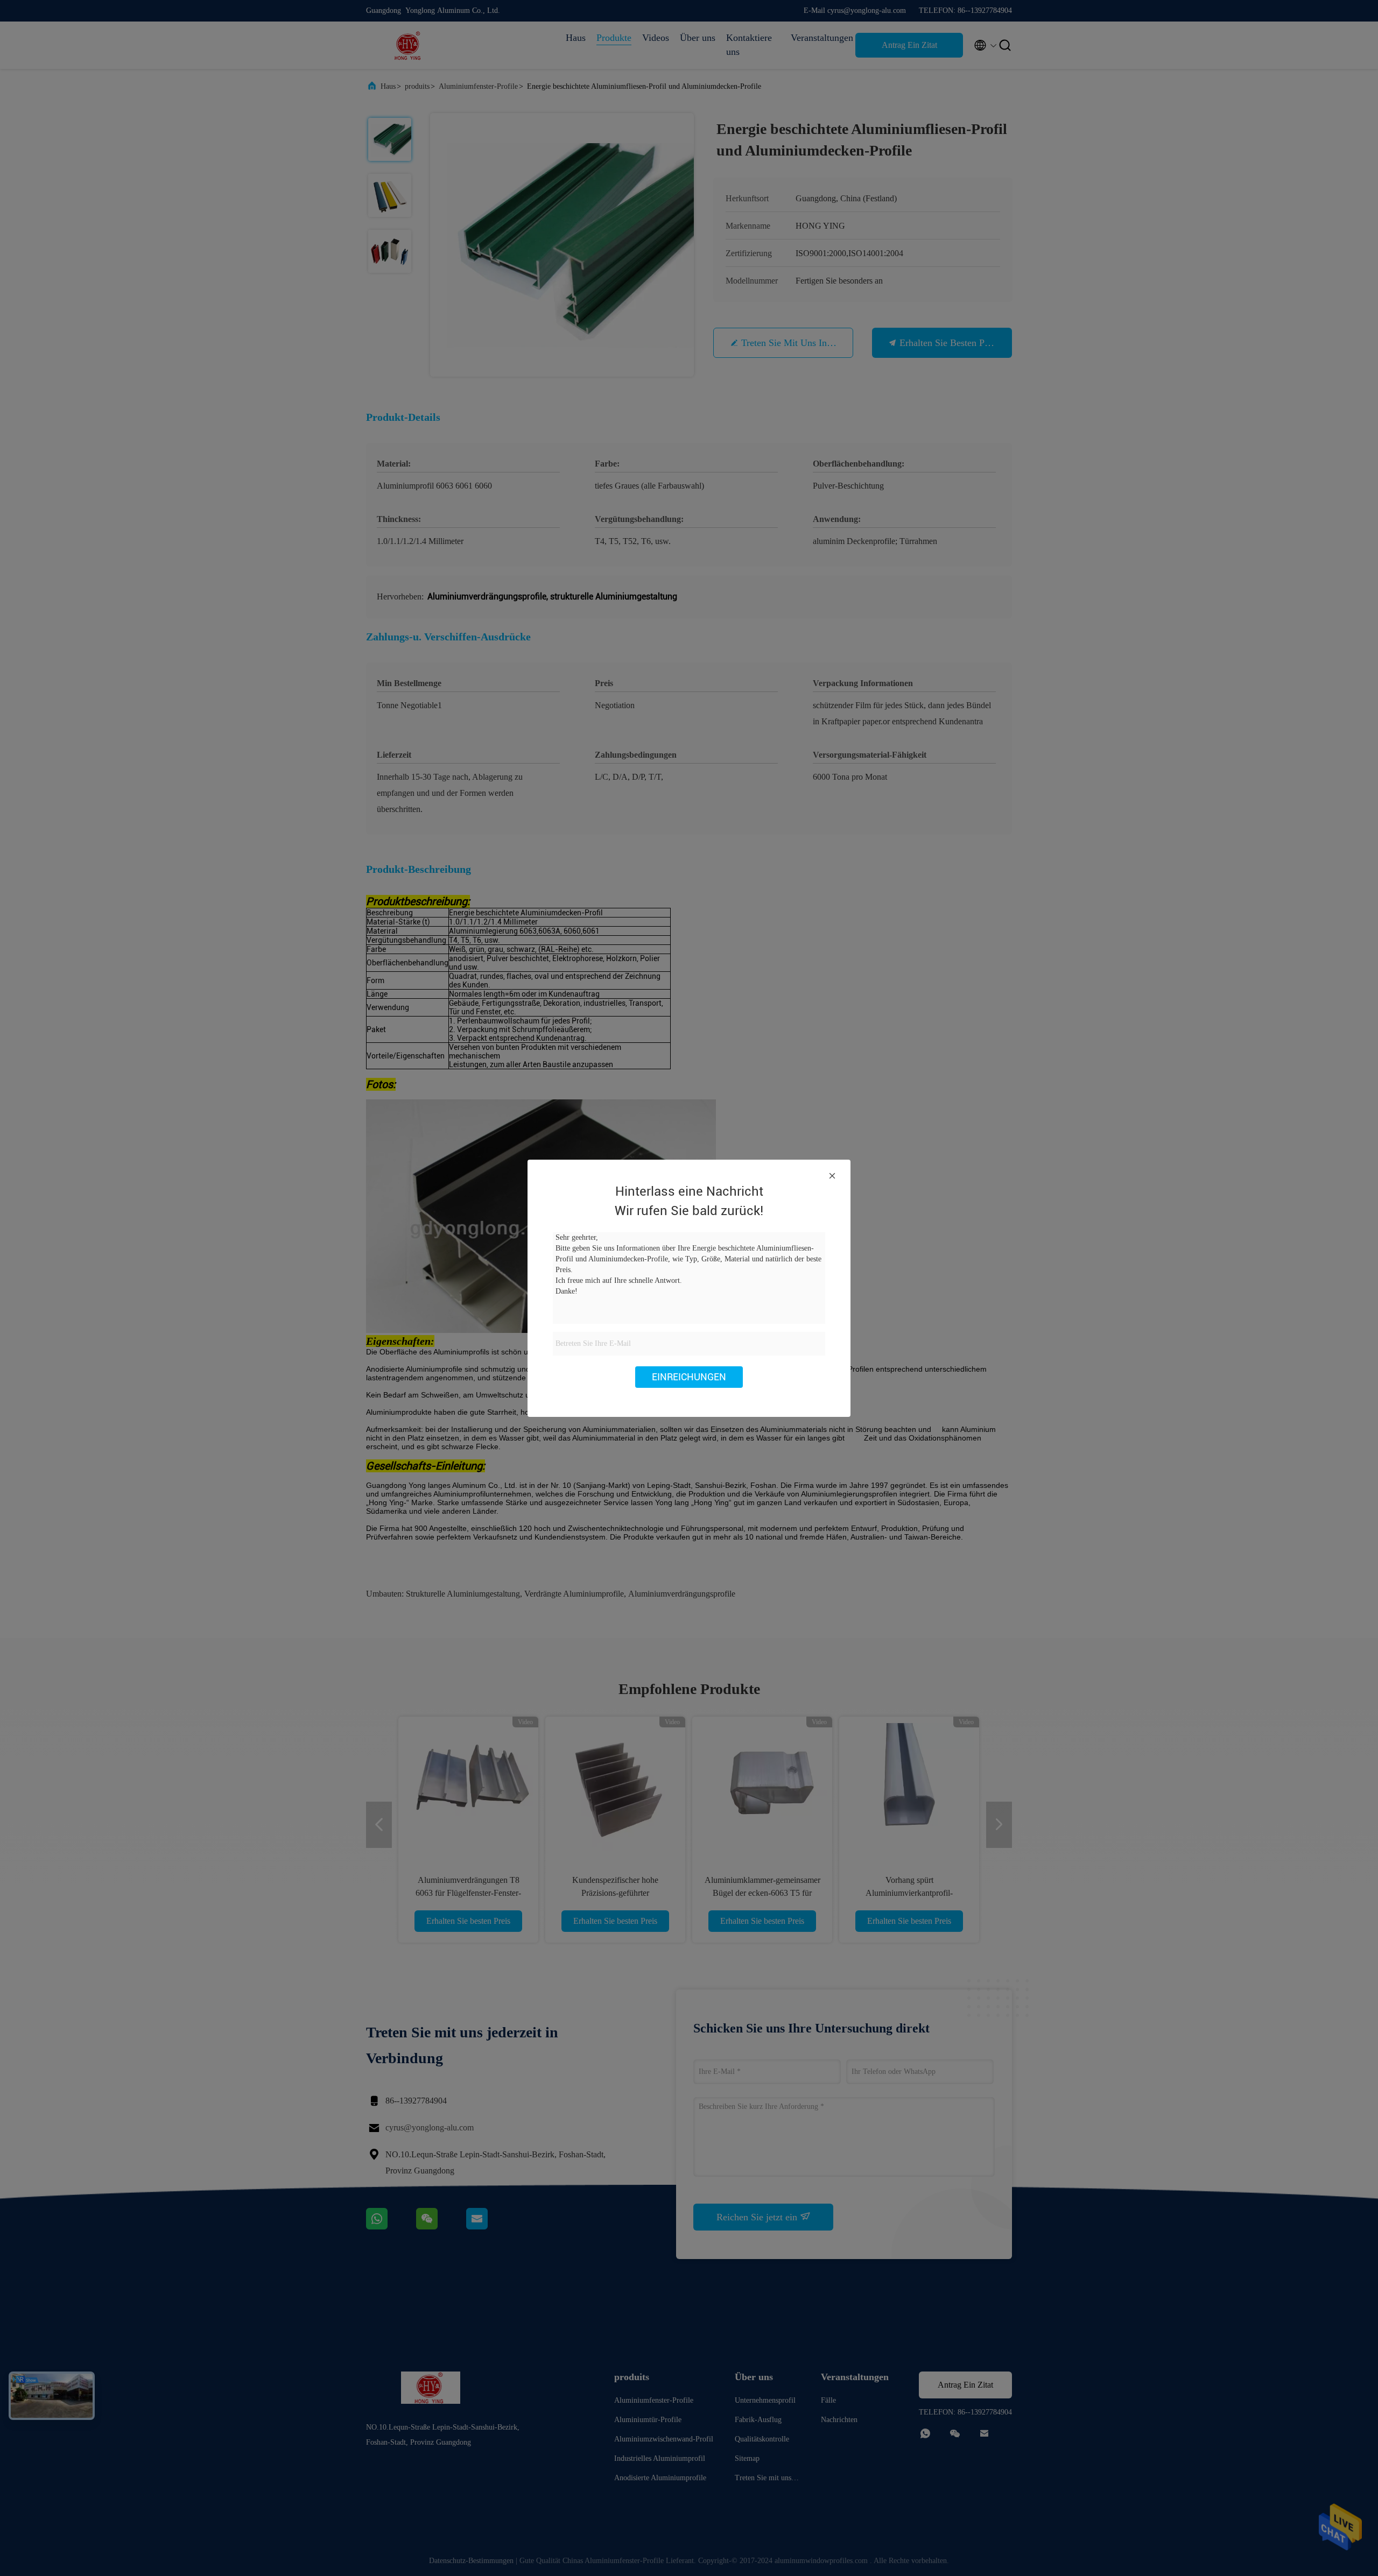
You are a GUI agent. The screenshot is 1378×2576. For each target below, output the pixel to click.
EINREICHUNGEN (689, 1377)
